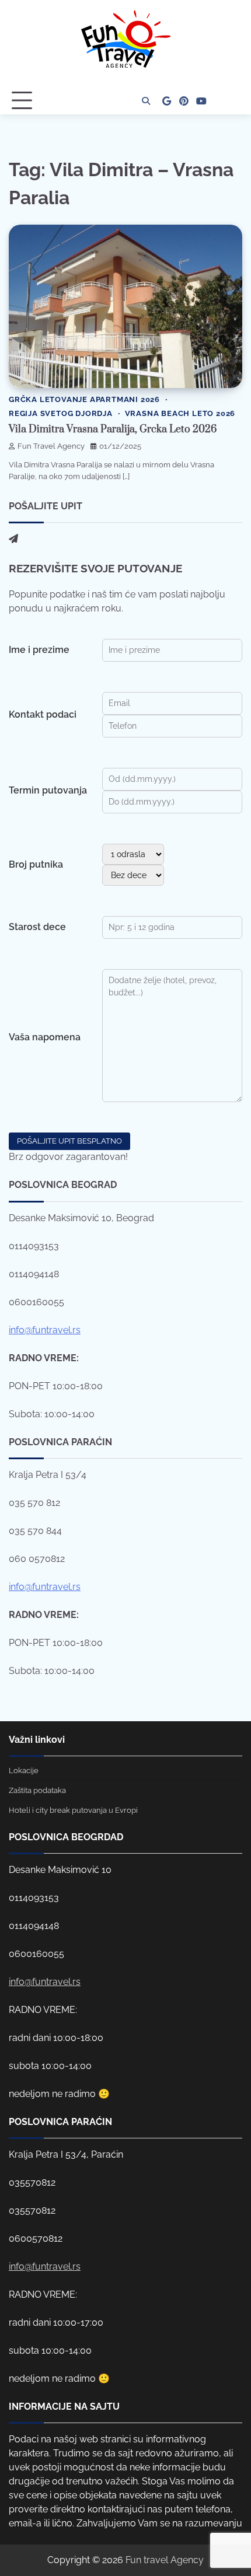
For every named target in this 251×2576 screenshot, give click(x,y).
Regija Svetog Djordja (61, 413)
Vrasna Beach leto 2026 (180, 413)
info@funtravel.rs (45, 1330)
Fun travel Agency (165, 2560)
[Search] (146, 101)
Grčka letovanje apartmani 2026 (84, 399)
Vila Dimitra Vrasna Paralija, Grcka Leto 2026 (113, 429)
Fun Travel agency (51, 446)
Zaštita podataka (37, 1790)
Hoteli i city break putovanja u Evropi (73, 1810)
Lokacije (24, 1771)
